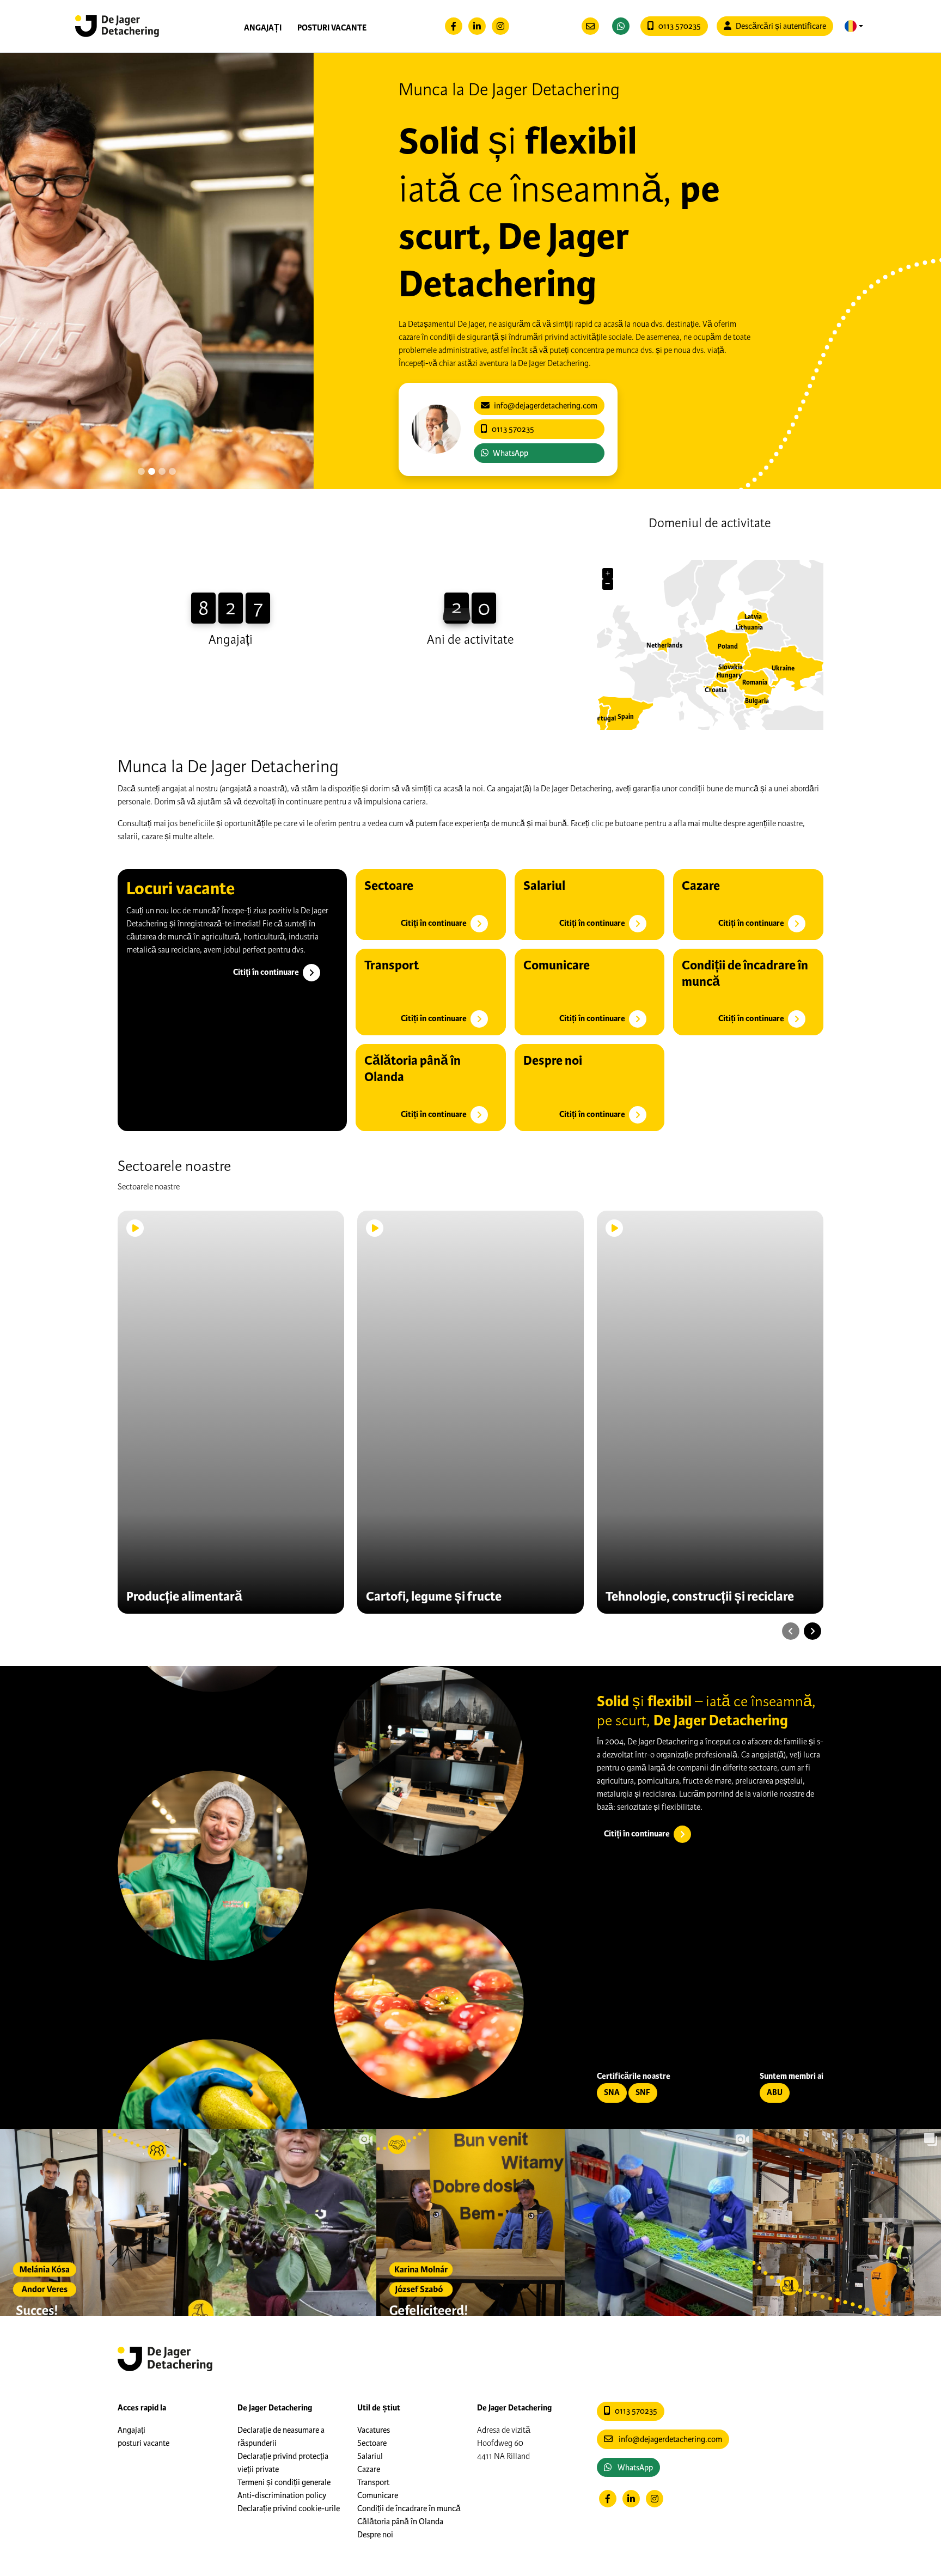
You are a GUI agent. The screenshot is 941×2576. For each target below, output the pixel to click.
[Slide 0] (141, 471)
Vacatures (374, 2430)
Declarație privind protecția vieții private (283, 2463)
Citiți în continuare (267, 972)
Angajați (263, 28)
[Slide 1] (152, 471)
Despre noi (375, 2535)
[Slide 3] (172, 471)
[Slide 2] (162, 471)
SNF (643, 2093)
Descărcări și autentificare (781, 26)
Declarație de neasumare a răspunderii (281, 2437)
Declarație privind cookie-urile (289, 2508)
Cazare (369, 2469)
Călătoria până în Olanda (400, 2522)
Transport (373, 2482)
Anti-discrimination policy (282, 2495)
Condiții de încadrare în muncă (409, 2508)
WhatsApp (511, 453)
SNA (612, 2093)
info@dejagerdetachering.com (670, 2439)
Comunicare (378, 2495)
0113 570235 (680, 26)
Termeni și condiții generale (284, 2482)
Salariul (370, 2456)
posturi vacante (332, 28)
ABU (775, 2093)
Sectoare (372, 2443)
